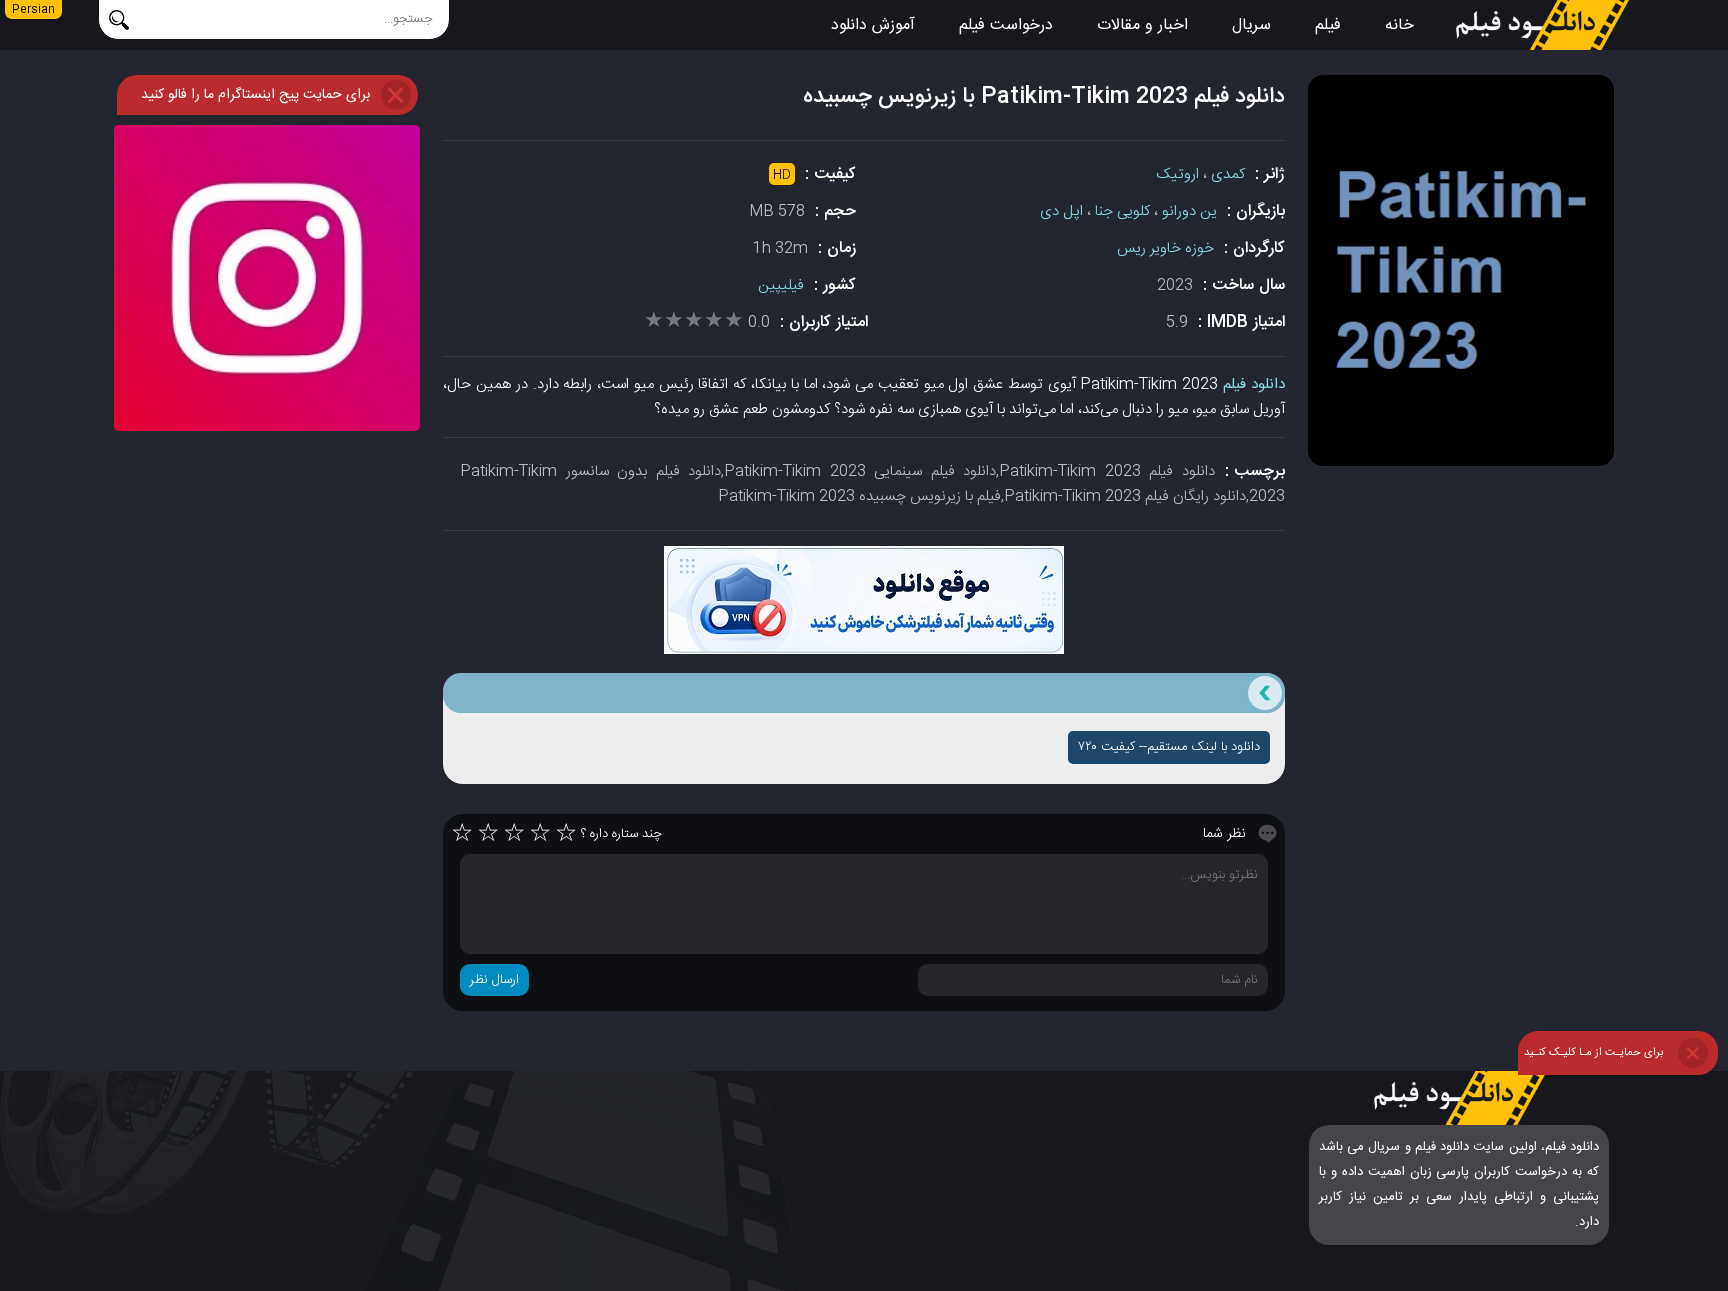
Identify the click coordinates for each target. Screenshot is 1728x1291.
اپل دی (1061, 211)
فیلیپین (781, 285)
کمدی (1228, 174)
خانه (1399, 25)
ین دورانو (1189, 211)
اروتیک (1177, 174)
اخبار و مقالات (1142, 25)
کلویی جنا (1122, 211)
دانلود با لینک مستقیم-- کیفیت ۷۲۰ (1169, 747)
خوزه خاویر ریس (1165, 248)
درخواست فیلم (1006, 25)
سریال (1251, 25)
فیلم (1328, 25)
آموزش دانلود (873, 25)
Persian (33, 10)
